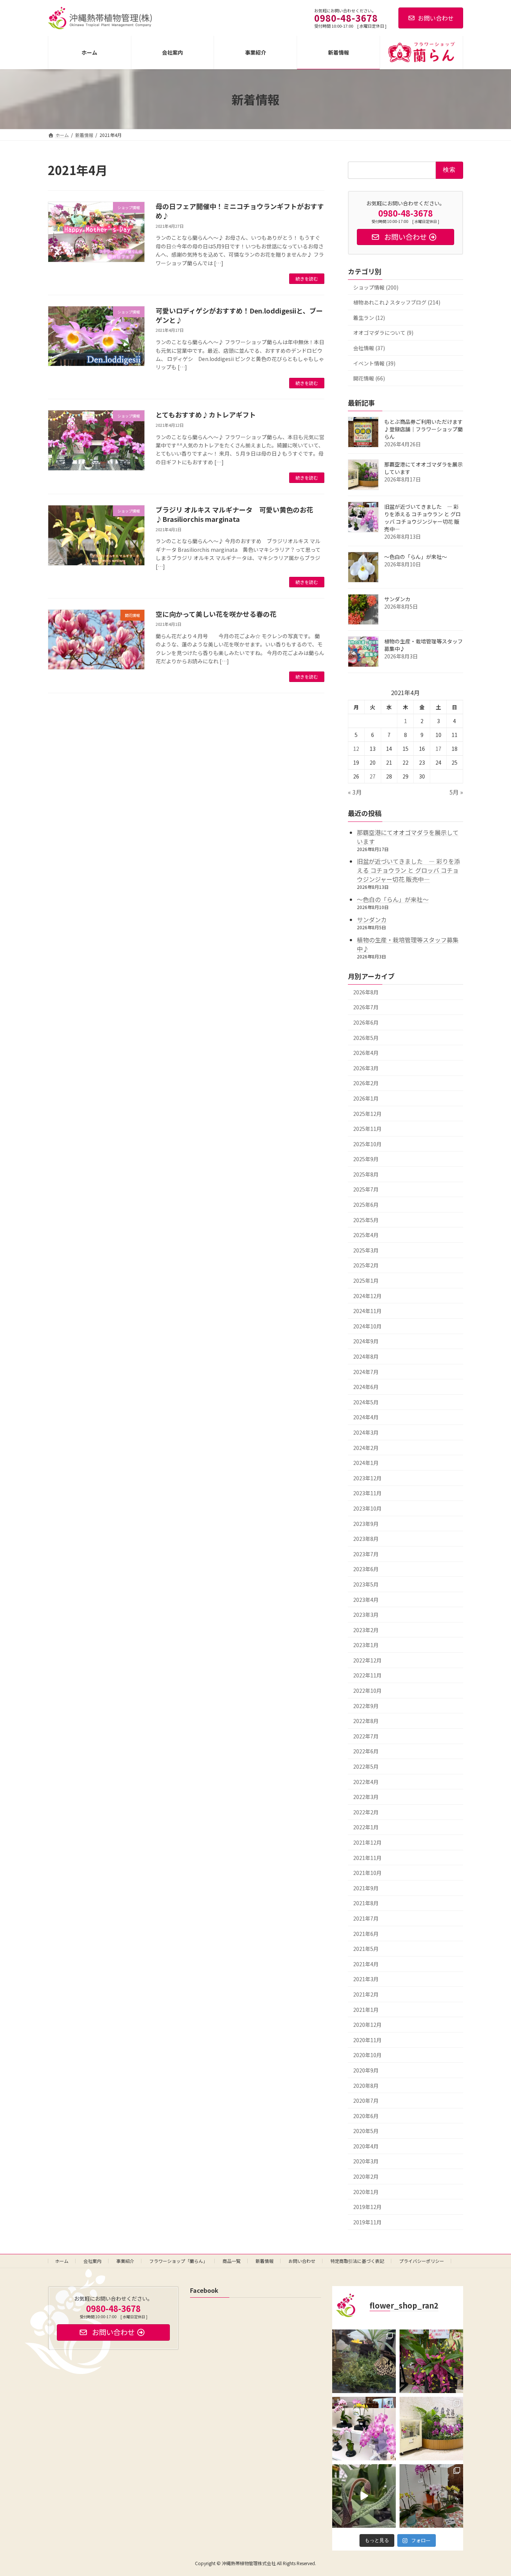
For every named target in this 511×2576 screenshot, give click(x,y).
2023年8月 (366, 1539)
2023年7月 (366, 1554)
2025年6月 (366, 1205)
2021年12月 (367, 1842)
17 (438, 749)
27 (373, 776)
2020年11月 (367, 2040)
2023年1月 (366, 1645)
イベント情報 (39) (374, 363)
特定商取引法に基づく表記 (357, 2261)
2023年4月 (366, 1600)
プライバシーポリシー (422, 2261)
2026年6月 (366, 1022)
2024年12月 (367, 1296)
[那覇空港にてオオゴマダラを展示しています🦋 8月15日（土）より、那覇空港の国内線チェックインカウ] (431, 2429)
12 (357, 749)
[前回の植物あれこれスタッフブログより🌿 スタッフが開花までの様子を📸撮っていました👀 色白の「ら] (364, 2496)
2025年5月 (366, 1220)
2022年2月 (366, 1812)
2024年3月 (366, 1432)
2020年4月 (366, 2146)
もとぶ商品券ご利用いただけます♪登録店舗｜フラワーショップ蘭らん (423, 429)
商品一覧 (232, 2261)
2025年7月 (366, 1190)
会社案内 (92, 2261)
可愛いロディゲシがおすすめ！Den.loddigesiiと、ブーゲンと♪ (239, 315)
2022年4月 (366, 1782)
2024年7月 (366, 1372)
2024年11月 (367, 1311)
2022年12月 (367, 1660)
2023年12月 (367, 1478)
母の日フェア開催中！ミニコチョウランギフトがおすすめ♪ (240, 211)
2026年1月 (366, 1098)
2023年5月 (366, 1584)
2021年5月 (366, 1949)
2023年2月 (366, 1630)
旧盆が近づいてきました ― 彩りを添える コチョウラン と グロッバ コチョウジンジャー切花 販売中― (423, 518)
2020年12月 (367, 2025)
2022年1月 (366, 1827)
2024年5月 (366, 1402)
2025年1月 (366, 1281)
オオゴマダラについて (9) (383, 333)
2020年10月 (367, 2055)
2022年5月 (366, 1766)
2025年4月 (366, 1235)
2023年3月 (366, 1615)
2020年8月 (366, 2086)
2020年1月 (366, 2192)
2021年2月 (366, 1994)
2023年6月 (366, 1569)
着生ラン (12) (369, 318)
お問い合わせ (436, 18)
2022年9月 (366, 1706)
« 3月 (355, 792)
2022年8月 (366, 1721)
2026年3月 (366, 1068)
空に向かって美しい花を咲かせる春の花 (216, 614)
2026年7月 (366, 1007)
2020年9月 (366, 2070)
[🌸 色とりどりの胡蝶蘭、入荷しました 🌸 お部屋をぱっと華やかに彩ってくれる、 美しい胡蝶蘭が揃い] (431, 2496)
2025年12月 (367, 1114)
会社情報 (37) (369, 348)
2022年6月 (366, 1752)
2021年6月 (366, 1934)
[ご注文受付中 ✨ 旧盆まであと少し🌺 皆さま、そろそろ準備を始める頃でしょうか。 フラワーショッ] (364, 2429)
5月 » (456, 792)
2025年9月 (366, 1159)
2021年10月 (367, 1873)
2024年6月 (366, 1387)
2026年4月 (366, 1053)
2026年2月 (366, 1083)
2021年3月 (366, 1979)
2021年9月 (366, 1888)
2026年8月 (366, 992)
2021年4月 (366, 1964)
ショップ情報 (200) (376, 287)
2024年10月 (367, 1326)
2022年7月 (366, 1736)
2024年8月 (366, 1356)
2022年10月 (367, 1691)
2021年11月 (367, 1858)
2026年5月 (366, 1038)
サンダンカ (397, 599)
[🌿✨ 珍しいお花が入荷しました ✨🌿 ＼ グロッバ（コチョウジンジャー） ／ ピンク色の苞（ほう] (431, 2361)
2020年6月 (366, 2116)
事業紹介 (125, 2261)
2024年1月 (366, 1463)
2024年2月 (366, 1448)
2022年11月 (367, 1676)
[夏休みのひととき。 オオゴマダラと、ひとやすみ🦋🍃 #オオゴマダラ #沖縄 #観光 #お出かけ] (364, 2361)
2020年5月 (366, 2131)
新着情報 (264, 2261)
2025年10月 (367, 1144)
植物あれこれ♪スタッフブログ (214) (397, 302)
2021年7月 (366, 1918)
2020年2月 (366, 2176)
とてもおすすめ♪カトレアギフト (206, 414)
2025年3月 (366, 1250)
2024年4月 (366, 1417)
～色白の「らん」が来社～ (416, 557)
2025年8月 (366, 1174)
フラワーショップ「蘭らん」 (178, 2261)
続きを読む (307, 279)
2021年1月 (366, 2010)
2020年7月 (366, 2101)
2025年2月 (366, 1266)
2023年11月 (367, 1493)
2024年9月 (366, 1341)
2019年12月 (367, 2207)
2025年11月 (367, 1129)
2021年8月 (366, 1903)
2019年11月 (367, 2222)
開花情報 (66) (369, 378)
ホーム (62, 2261)
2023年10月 (367, 1508)
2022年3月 (366, 1797)
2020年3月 (366, 2162)
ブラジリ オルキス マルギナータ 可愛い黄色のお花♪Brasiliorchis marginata (234, 514)
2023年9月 (366, 1524)
